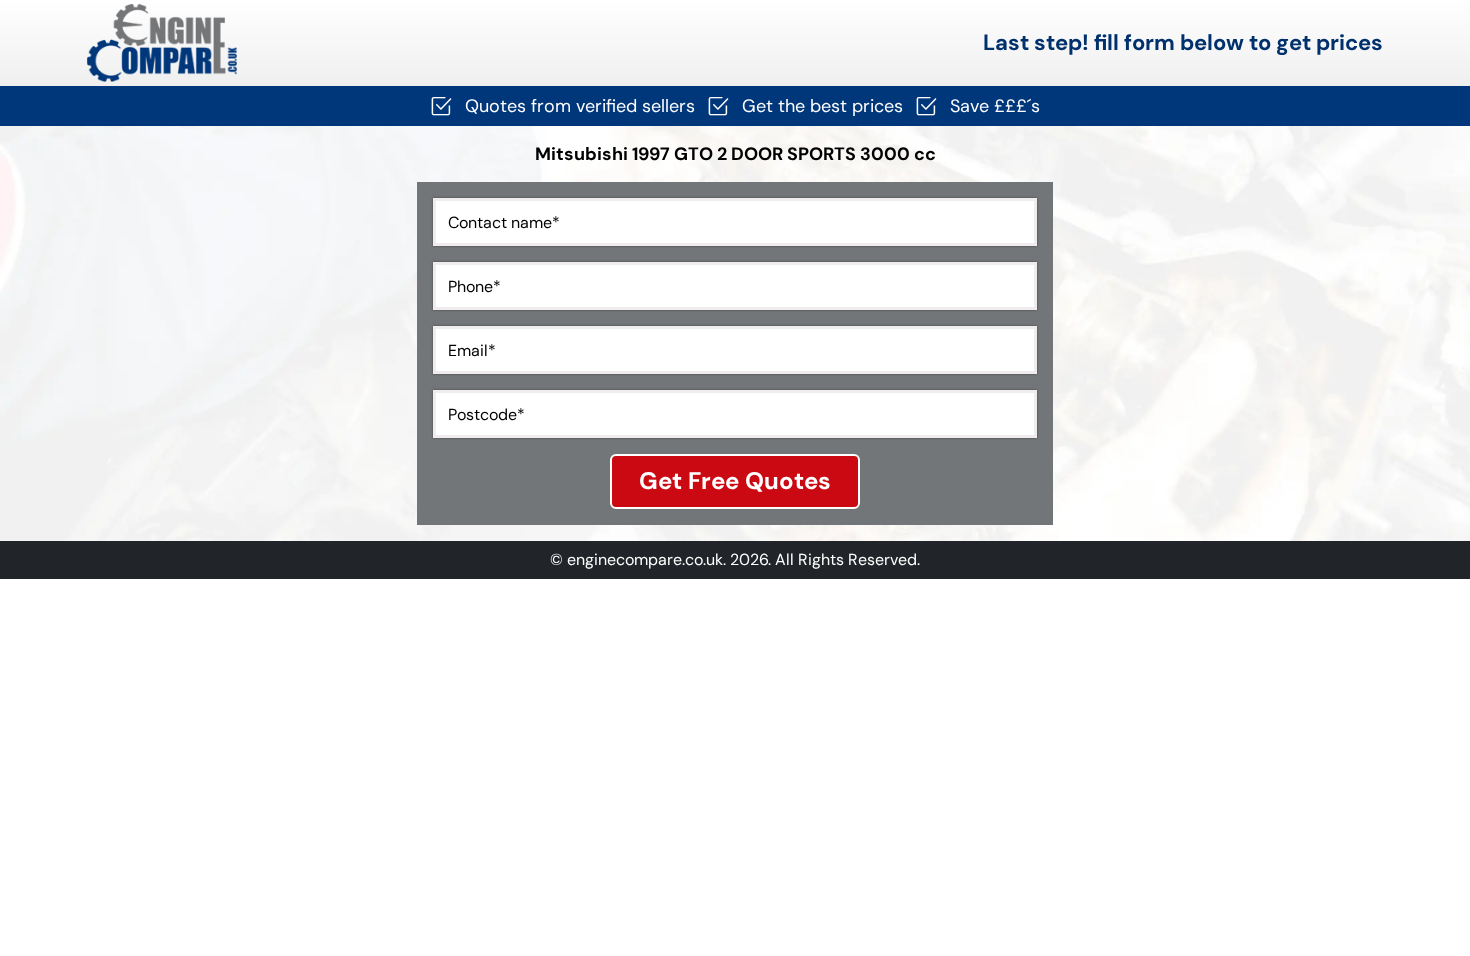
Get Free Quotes (735, 480)
